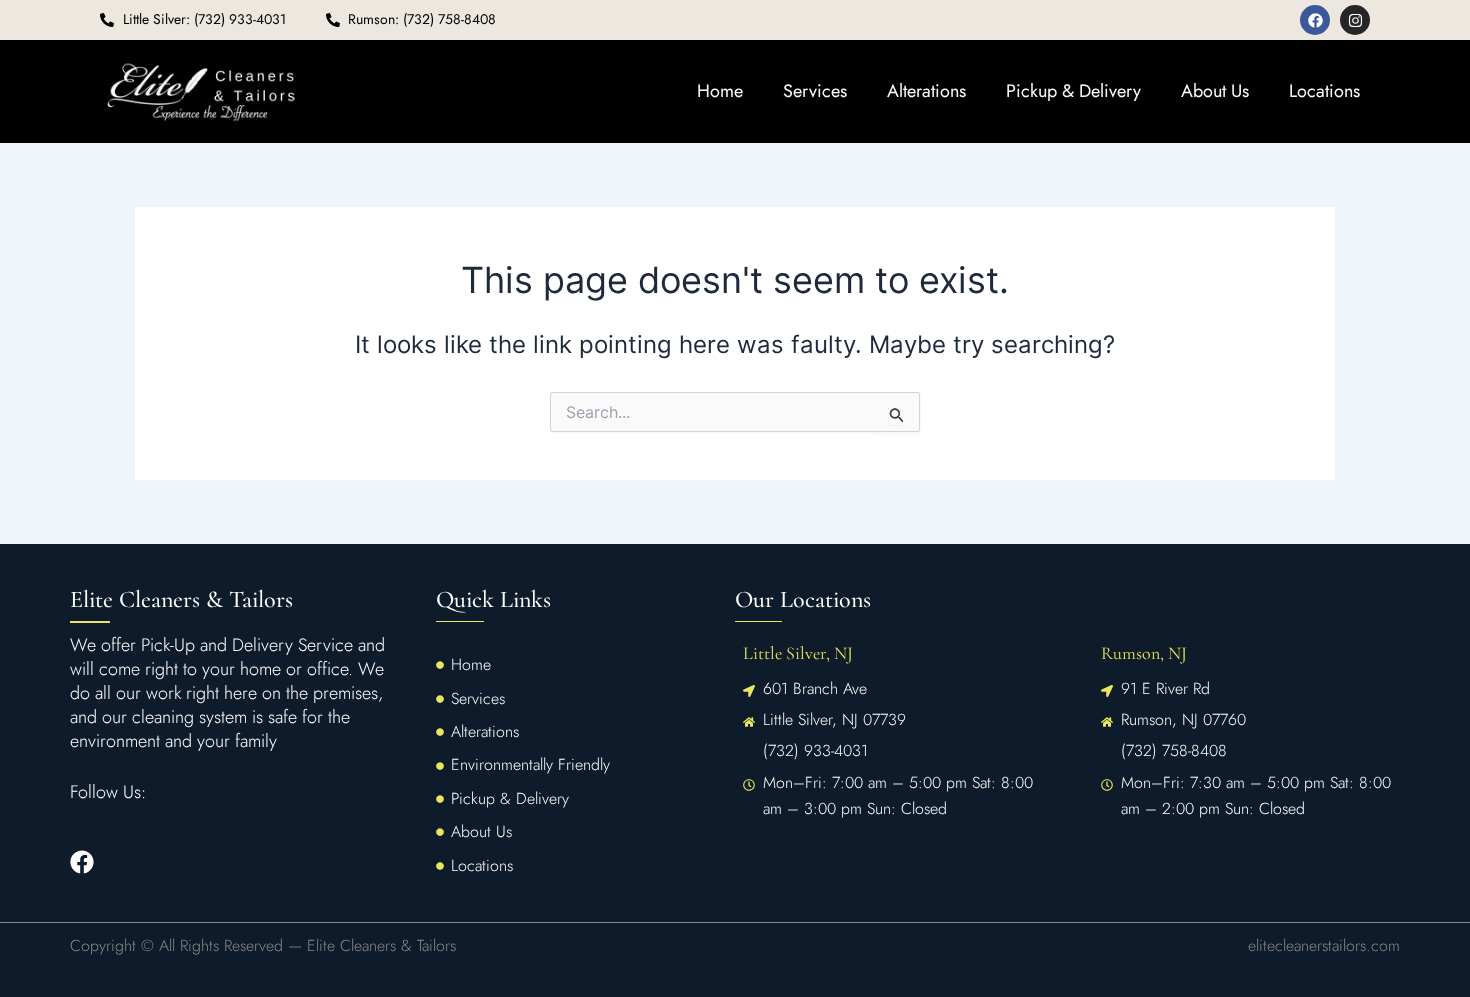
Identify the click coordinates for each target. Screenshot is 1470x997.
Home (720, 91)
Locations (1324, 91)
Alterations (926, 91)
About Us (1215, 91)
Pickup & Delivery (1073, 91)
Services (815, 91)
